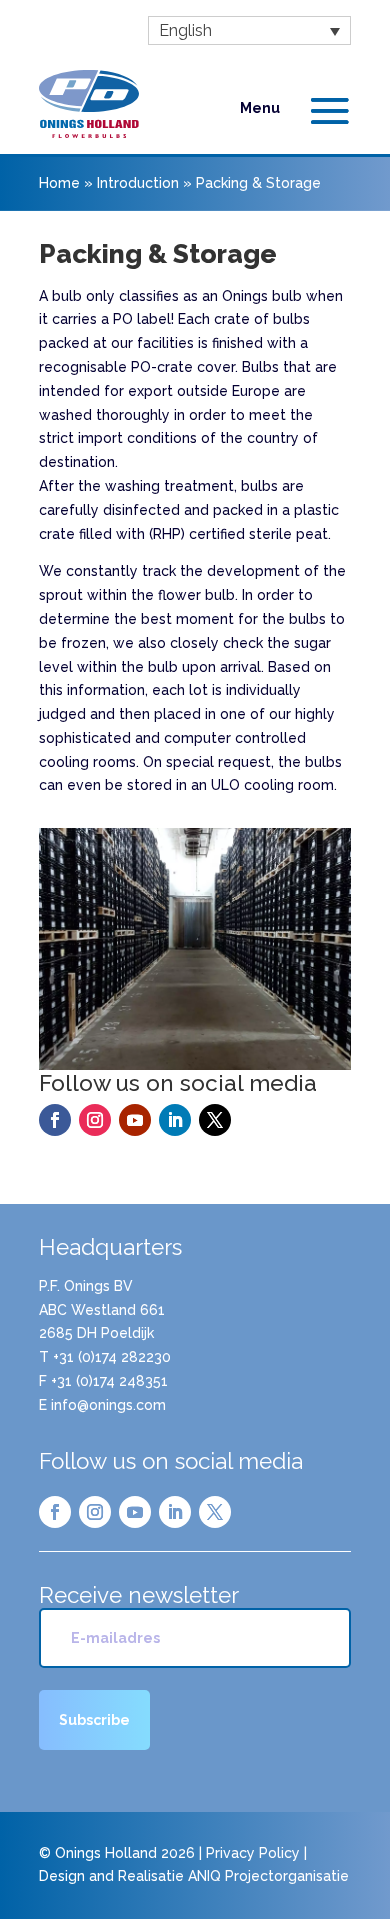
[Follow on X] (215, 1120)
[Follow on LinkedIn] (175, 1120)
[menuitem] (249, 30)
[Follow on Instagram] (95, 1120)
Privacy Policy (253, 1853)
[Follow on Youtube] (135, 1120)
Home (59, 183)
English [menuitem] (185, 30)
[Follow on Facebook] (55, 1120)
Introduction (138, 183)
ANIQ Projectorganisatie (268, 1876)
